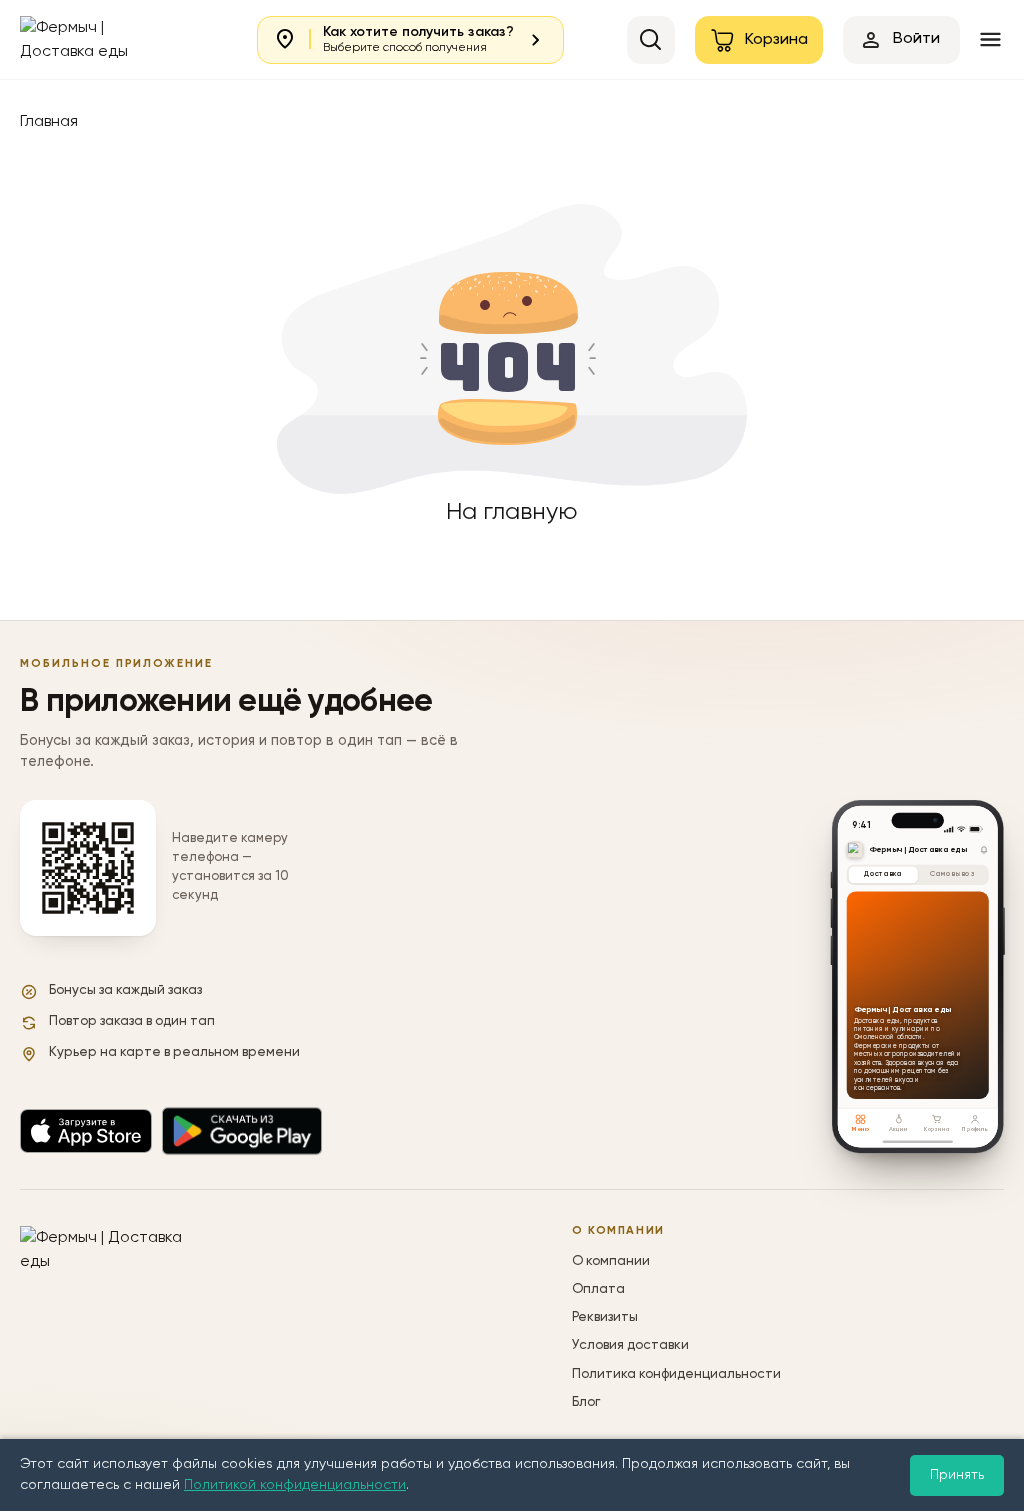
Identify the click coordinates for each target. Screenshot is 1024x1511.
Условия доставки (630, 1345)
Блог (586, 1402)
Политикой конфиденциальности (295, 1485)
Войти (916, 39)
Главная (49, 122)
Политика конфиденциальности (676, 1374)
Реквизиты (605, 1317)
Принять (957, 1475)
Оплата (598, 1289)
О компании (611, 1261)
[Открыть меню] (990, 39)
